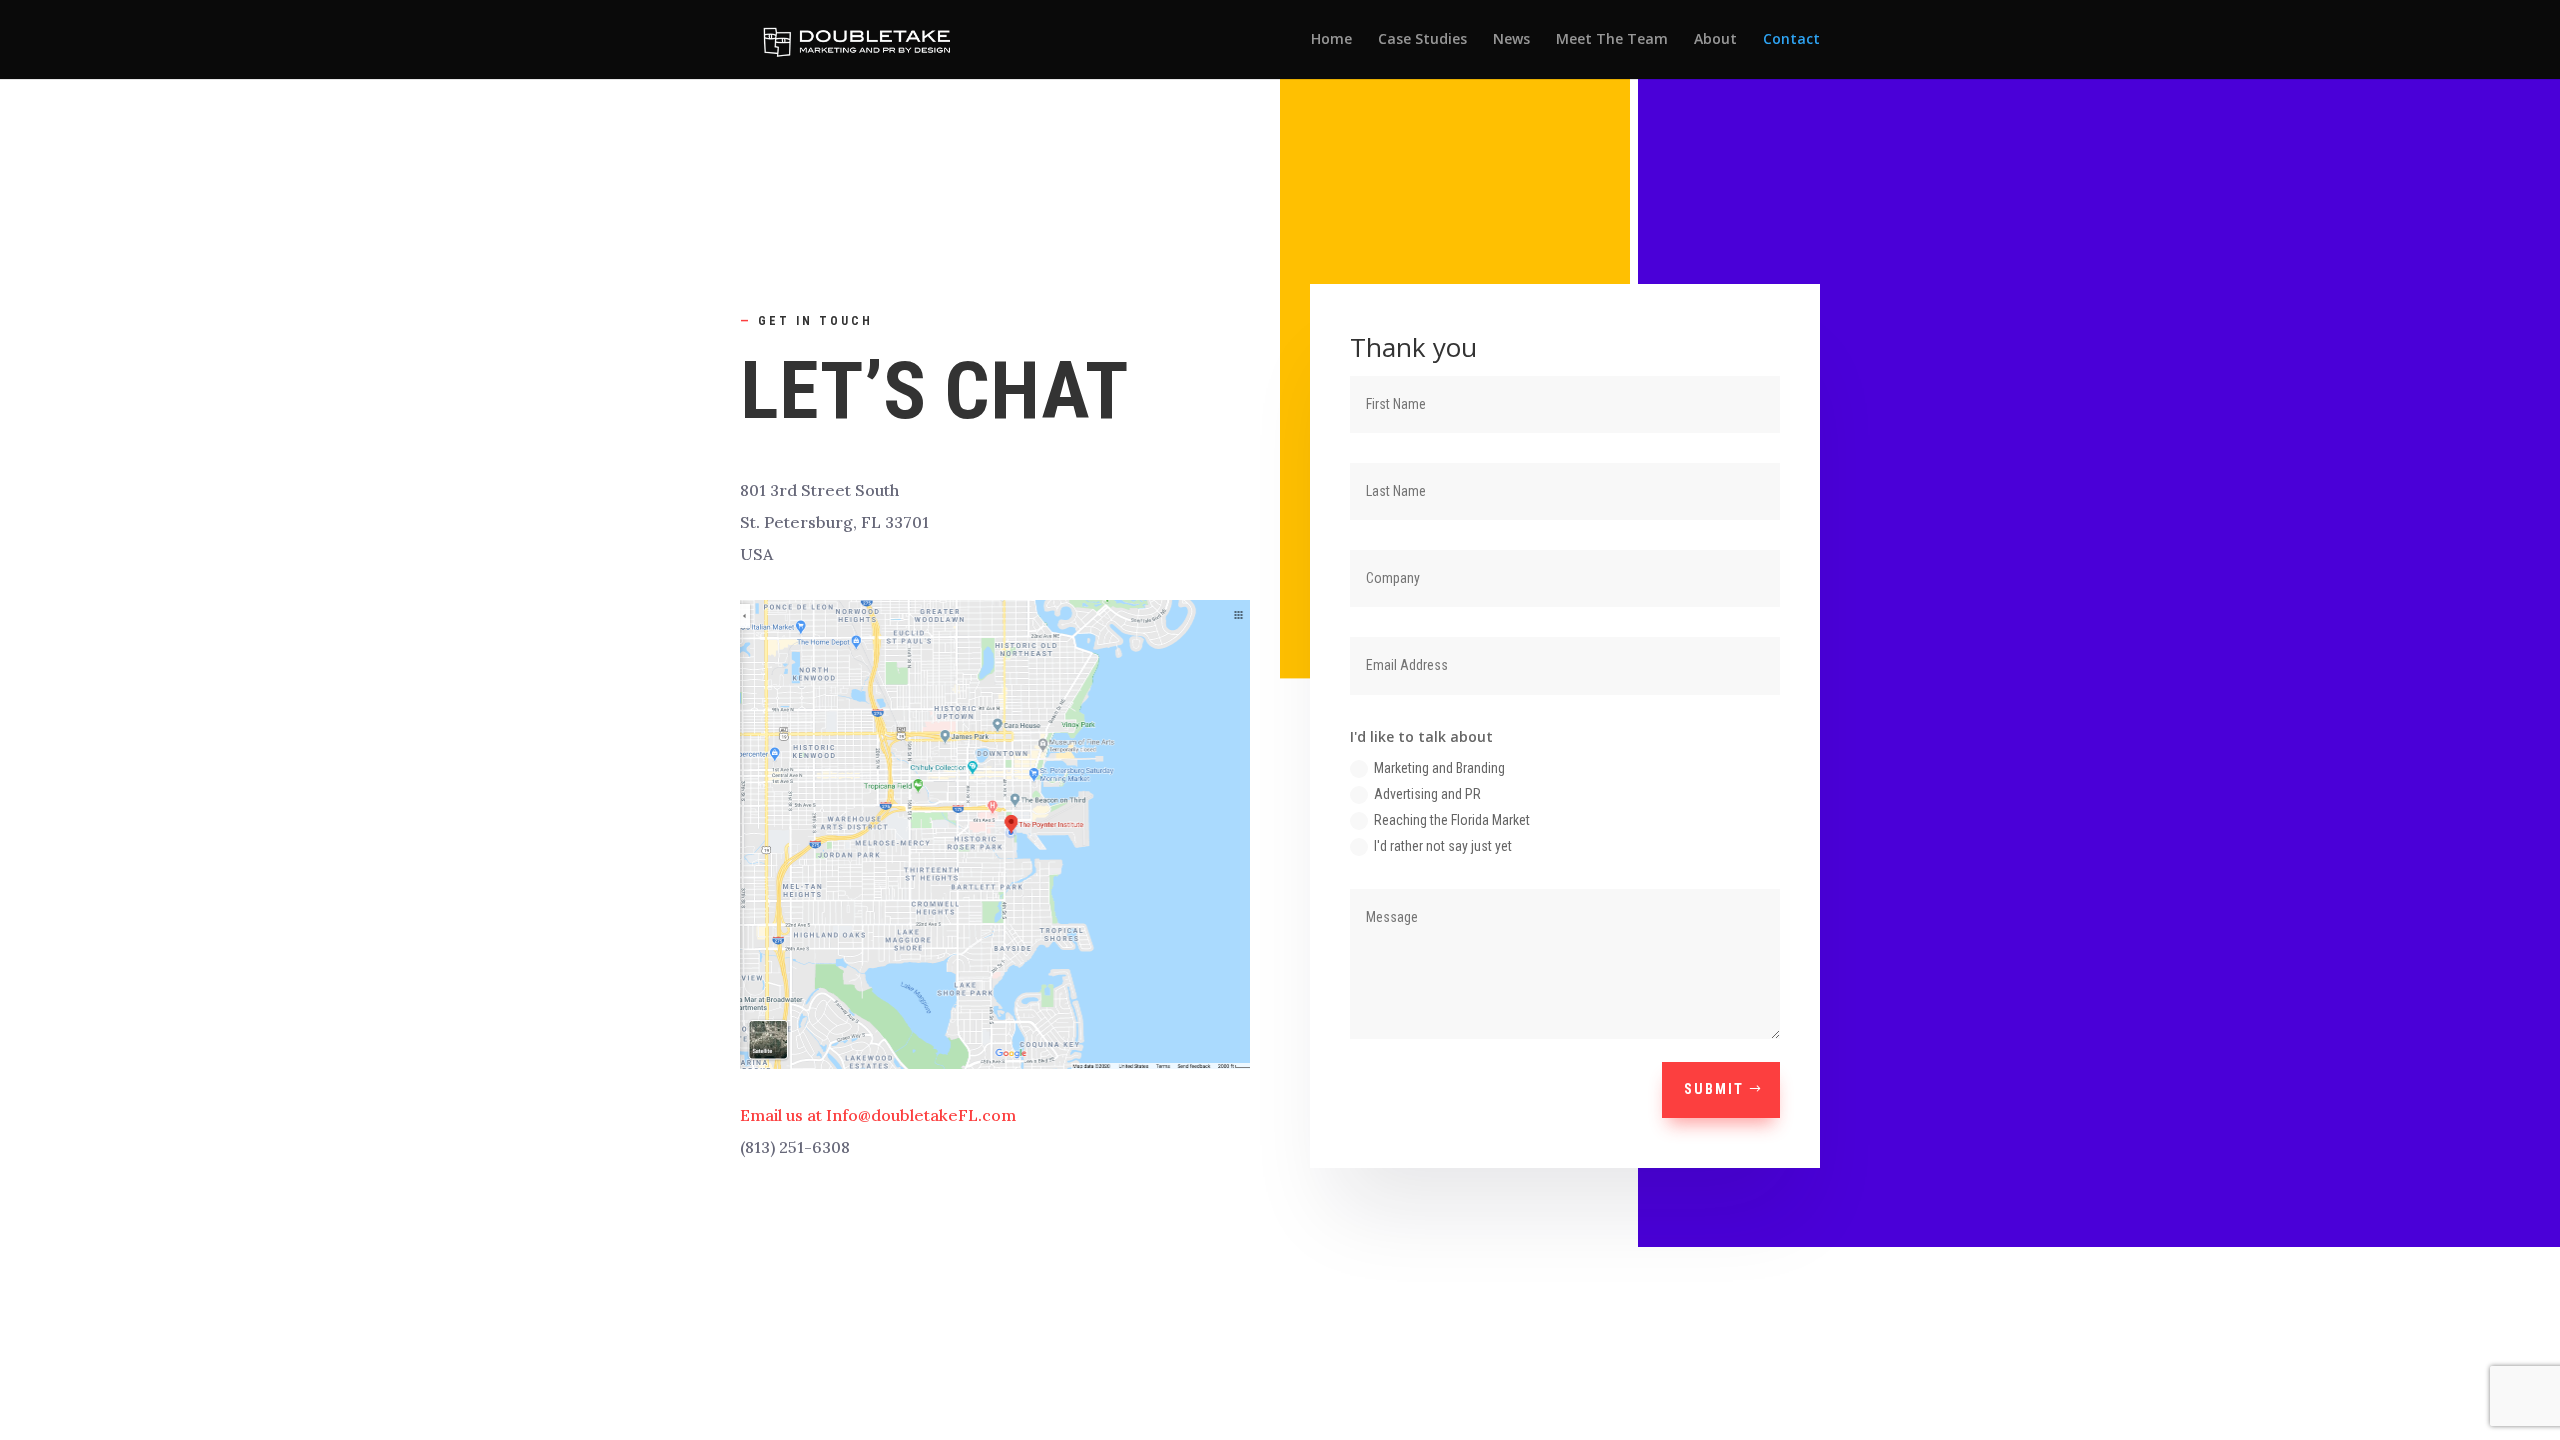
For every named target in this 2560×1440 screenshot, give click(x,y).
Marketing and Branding (1439, 768)
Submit (1714, 1089)
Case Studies (1422, 40)
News (1511, 40)
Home (1331, 40)
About (1715, 40)
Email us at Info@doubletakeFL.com (878, 1115)
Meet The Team (1612, 40)
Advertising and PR (1427, 794)
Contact (1791, 40)
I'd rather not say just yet (1443, 846)
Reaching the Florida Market (1452, 820)
